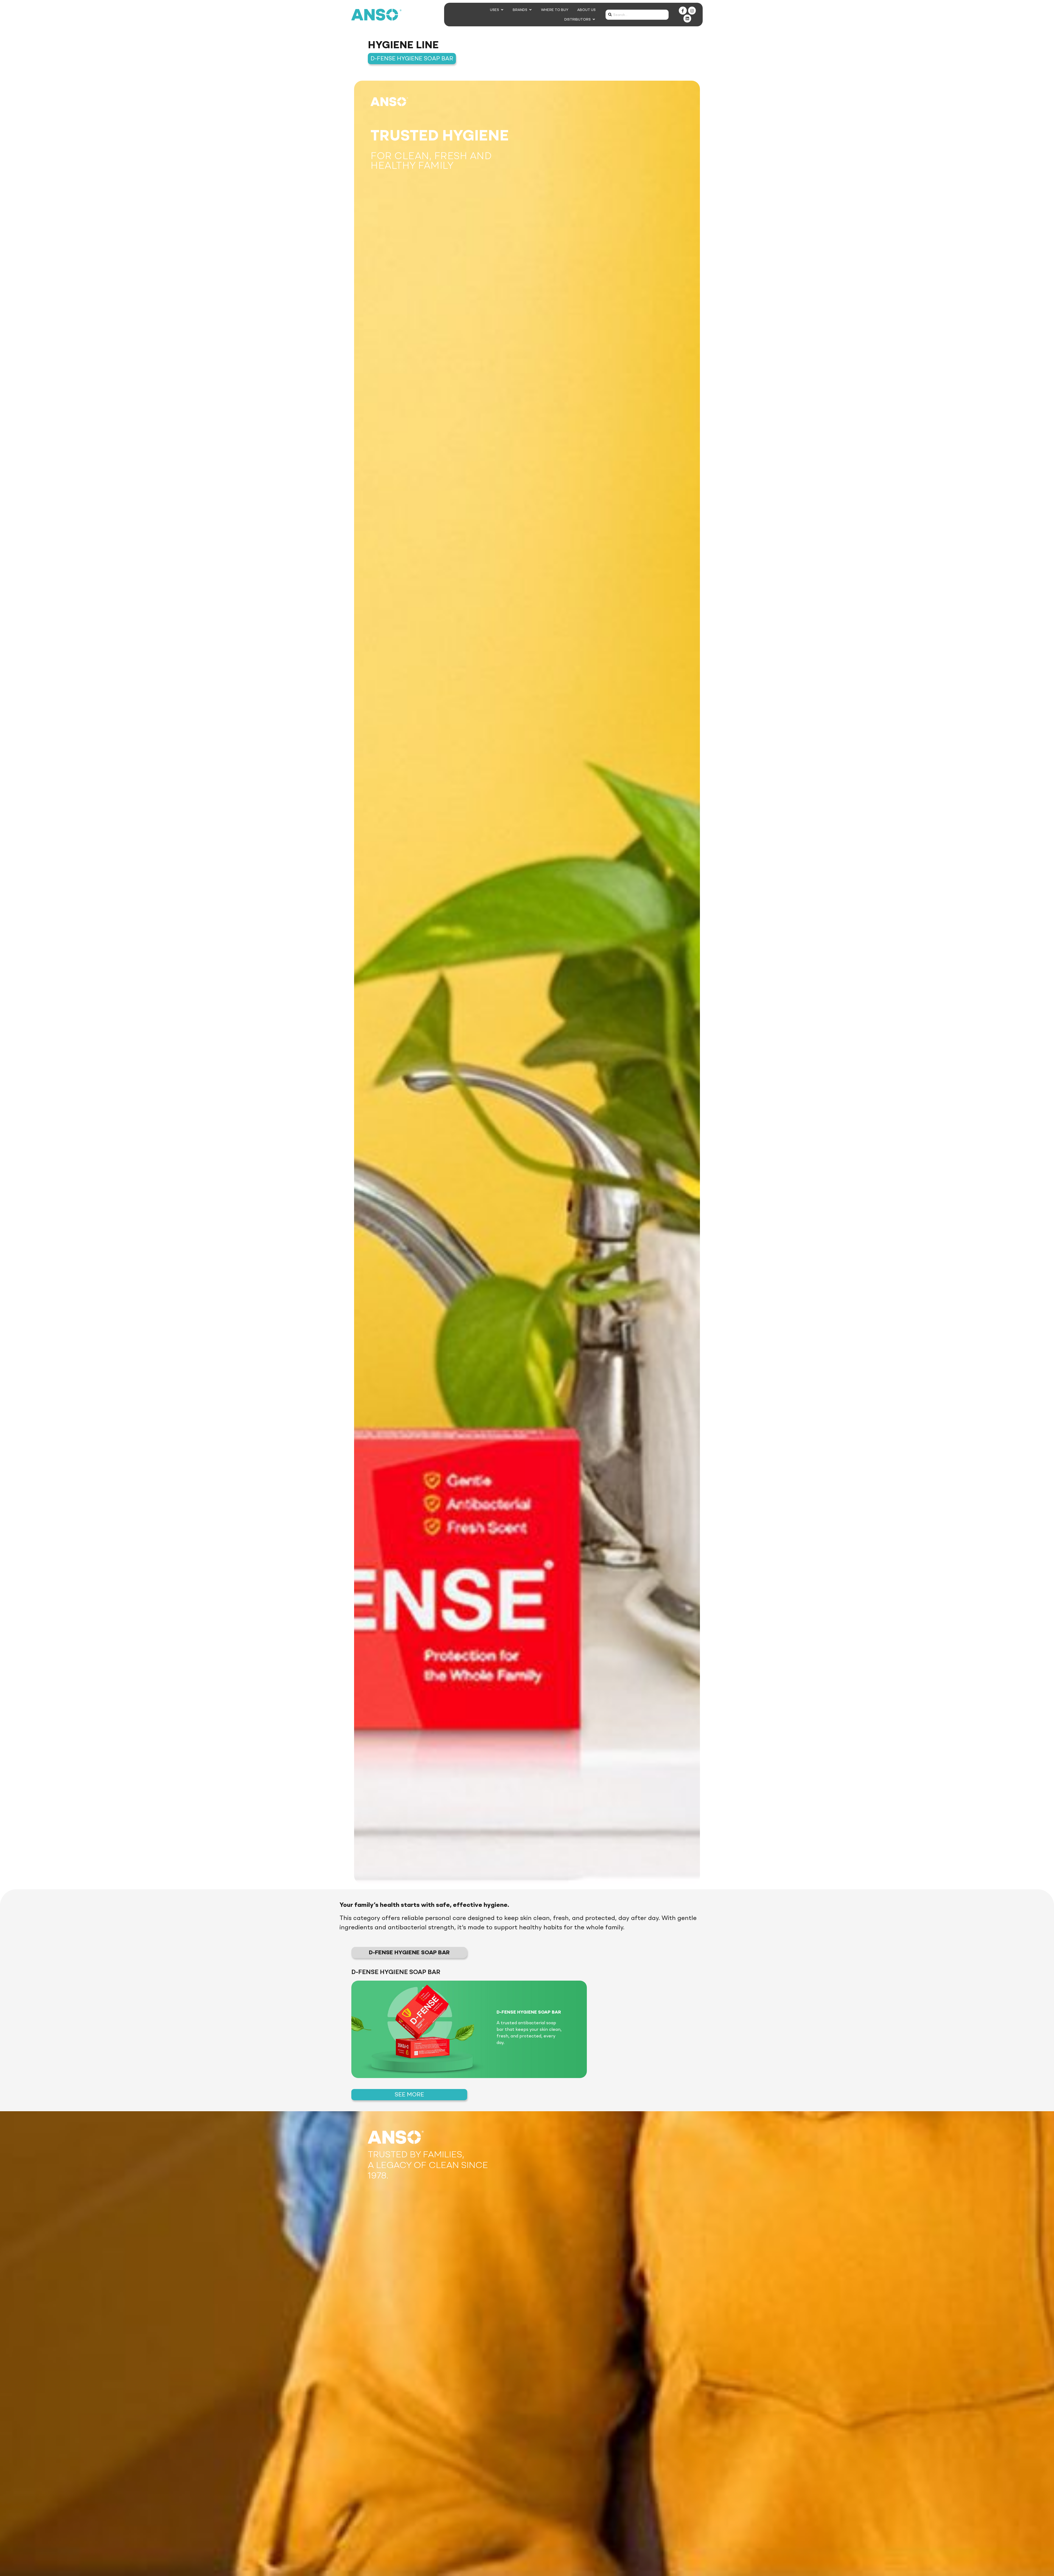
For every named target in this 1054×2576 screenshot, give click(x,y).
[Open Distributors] (594, 19)
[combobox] (637, 15)
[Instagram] (692, 11)
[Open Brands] (530, 10)
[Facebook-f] (683, 11)
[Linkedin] (687, 19)
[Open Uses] (502, 10)
